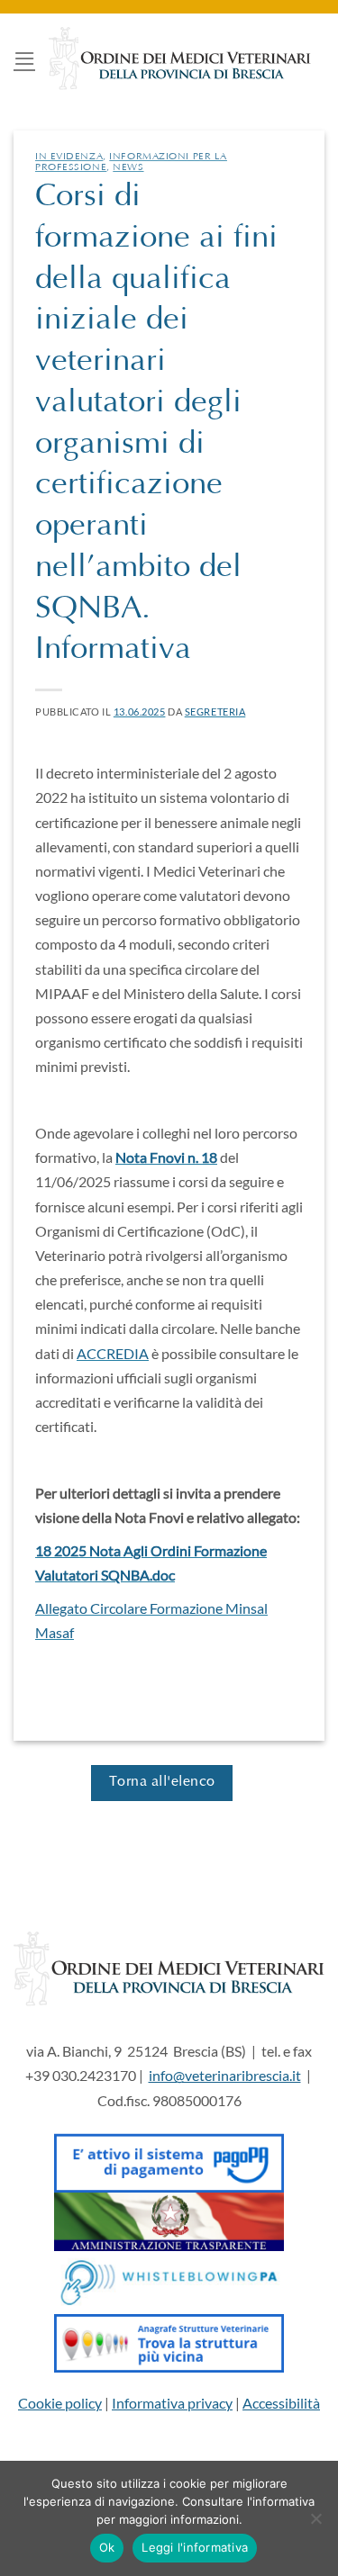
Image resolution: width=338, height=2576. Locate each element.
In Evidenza (69, 157)
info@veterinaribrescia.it (225, 2075)
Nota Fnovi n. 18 (166, 1157)
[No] (315, 2524)
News (128, 168)
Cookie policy (60, 2403)
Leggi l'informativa (195, 2547)
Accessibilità (281, 2403)
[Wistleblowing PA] (169, 2280)
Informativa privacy (172, 2403)
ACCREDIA (113, 1353)
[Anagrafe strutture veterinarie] (169, 2342)
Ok (107, 2547)
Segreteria (215, 712)
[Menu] (24, 58)
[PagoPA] (169, 2159)
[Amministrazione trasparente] (169, 2220)
